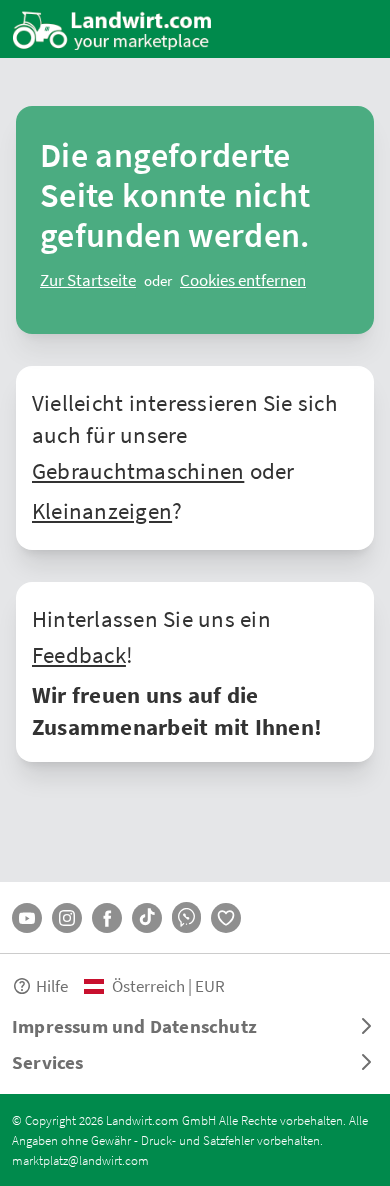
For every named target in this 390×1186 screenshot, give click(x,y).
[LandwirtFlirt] (226, 918)
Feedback (79, 654)
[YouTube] (27, 918)
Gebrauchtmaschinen (138, 470)
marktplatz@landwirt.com (80, 1160)
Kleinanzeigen (102, 510)
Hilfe (52, 985)
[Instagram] (67, 918)
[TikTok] (147, 918)
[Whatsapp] (186, 917)
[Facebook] (107, 918)
